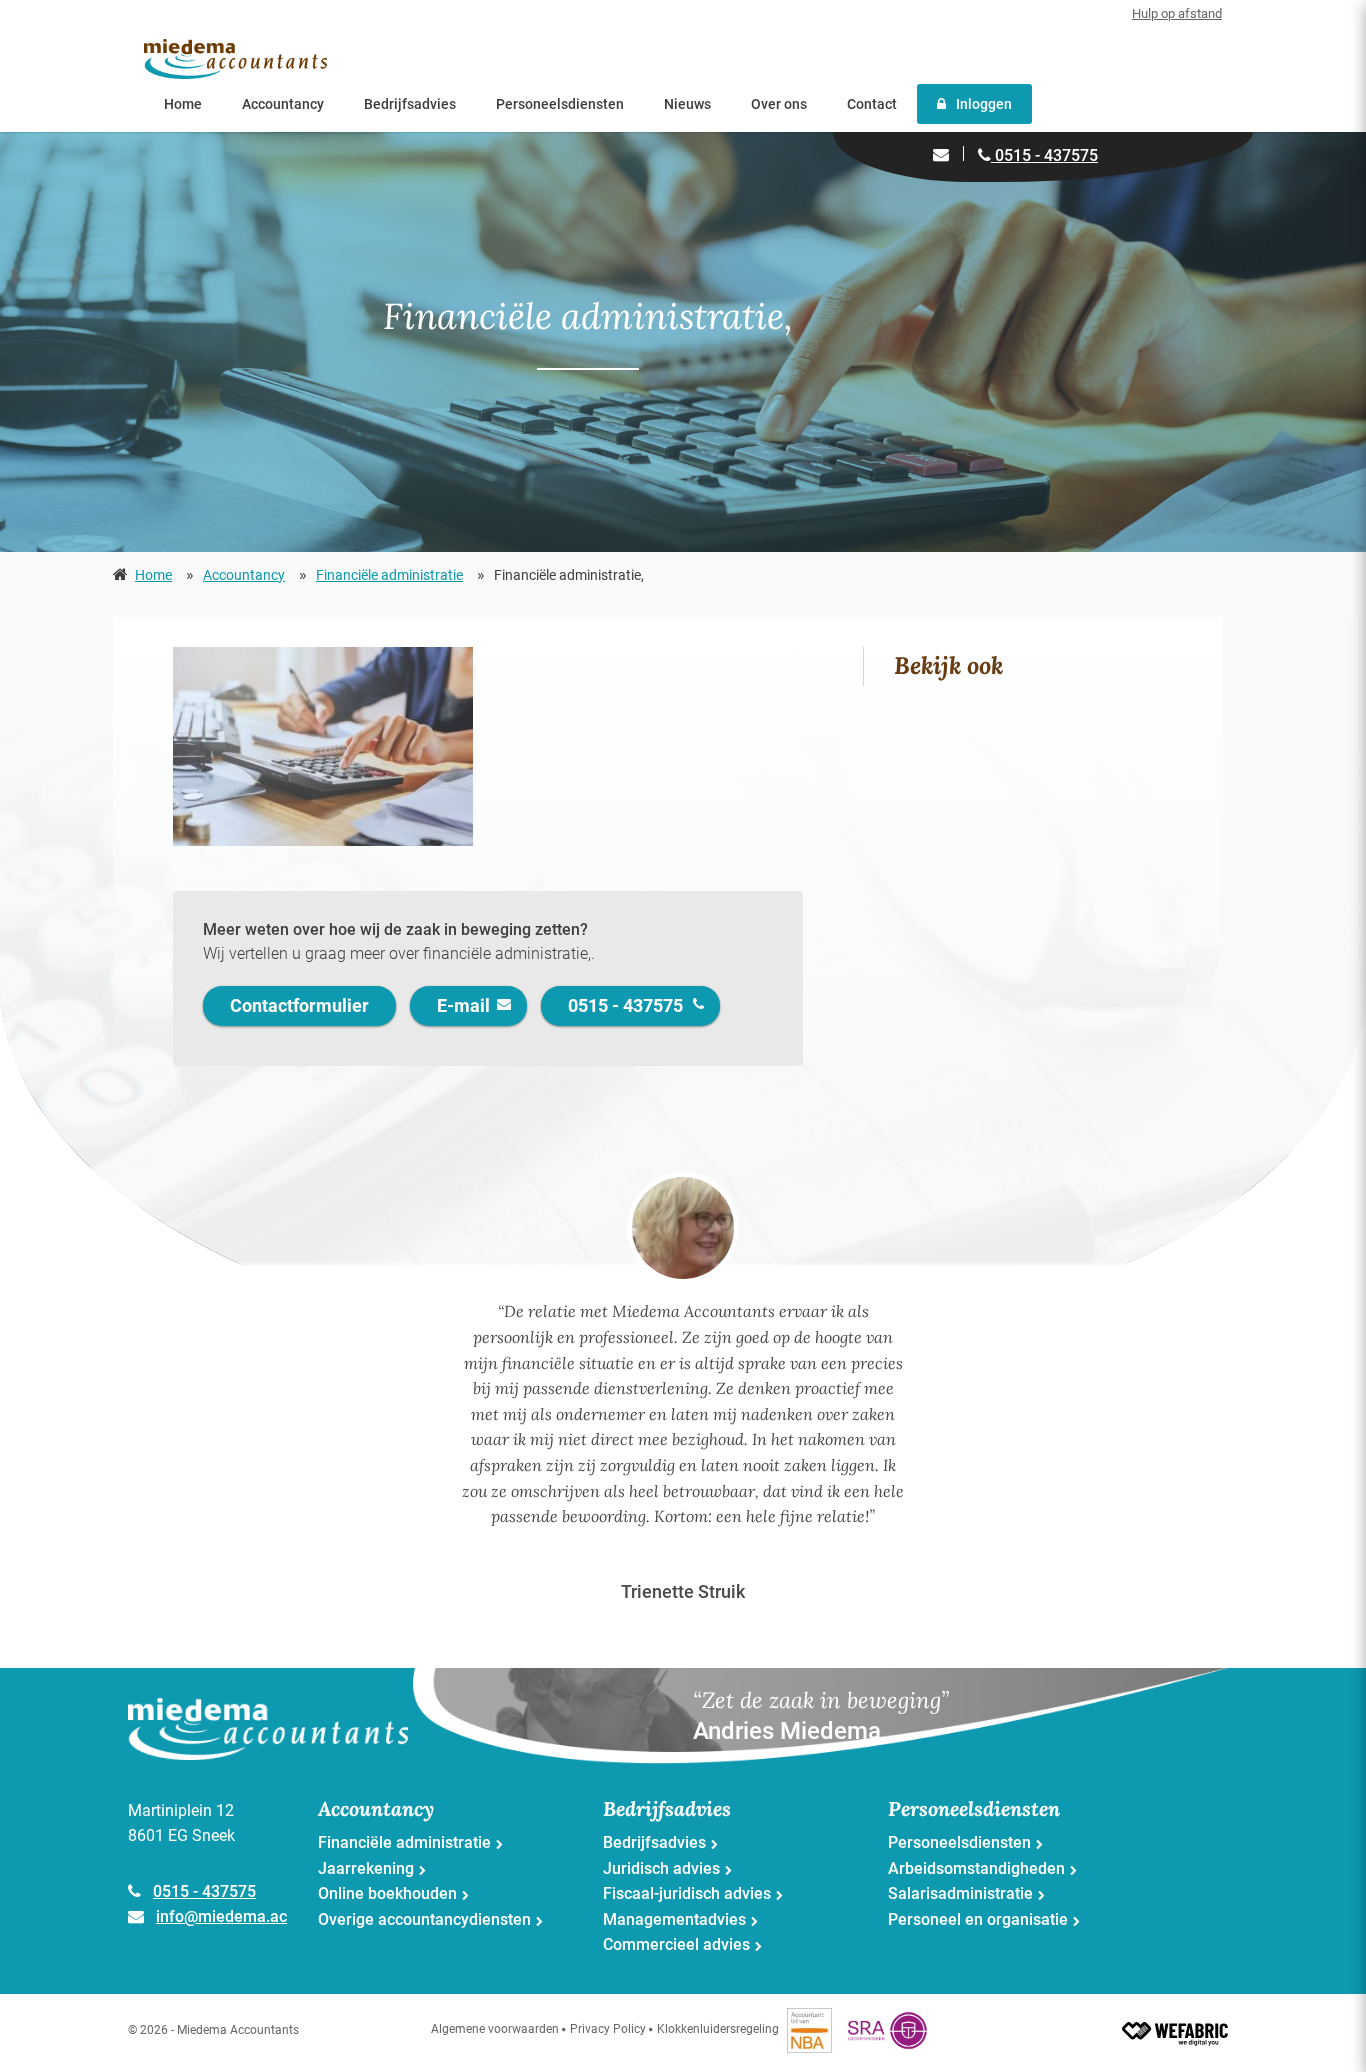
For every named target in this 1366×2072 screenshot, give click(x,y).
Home (183, 104)
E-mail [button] (463, 1005)
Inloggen (984, 104)
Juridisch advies (661, 1868)
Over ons (779, 104)
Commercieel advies (676, 1944)
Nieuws (687, 104)
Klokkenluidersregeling (718, 2029)
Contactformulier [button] (299, 1005)
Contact (872, 104)
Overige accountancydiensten (424, 1919)
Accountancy (283, 104)
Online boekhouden (387, 1893)
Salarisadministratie (960, 1893)
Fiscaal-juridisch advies (687, 1893)
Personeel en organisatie (978, 1919)
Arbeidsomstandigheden (976, 1868)
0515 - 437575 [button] (625, 1005)
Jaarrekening (366, 1868)
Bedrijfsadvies (410, 104)
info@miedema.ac (221, 1916)
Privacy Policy (608, 2029)
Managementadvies (674, 1919)
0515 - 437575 (1044, 155)
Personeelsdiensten (560, 104)
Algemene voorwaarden (495, 2029)
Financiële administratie (389, 575)
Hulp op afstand (1177, 13)
